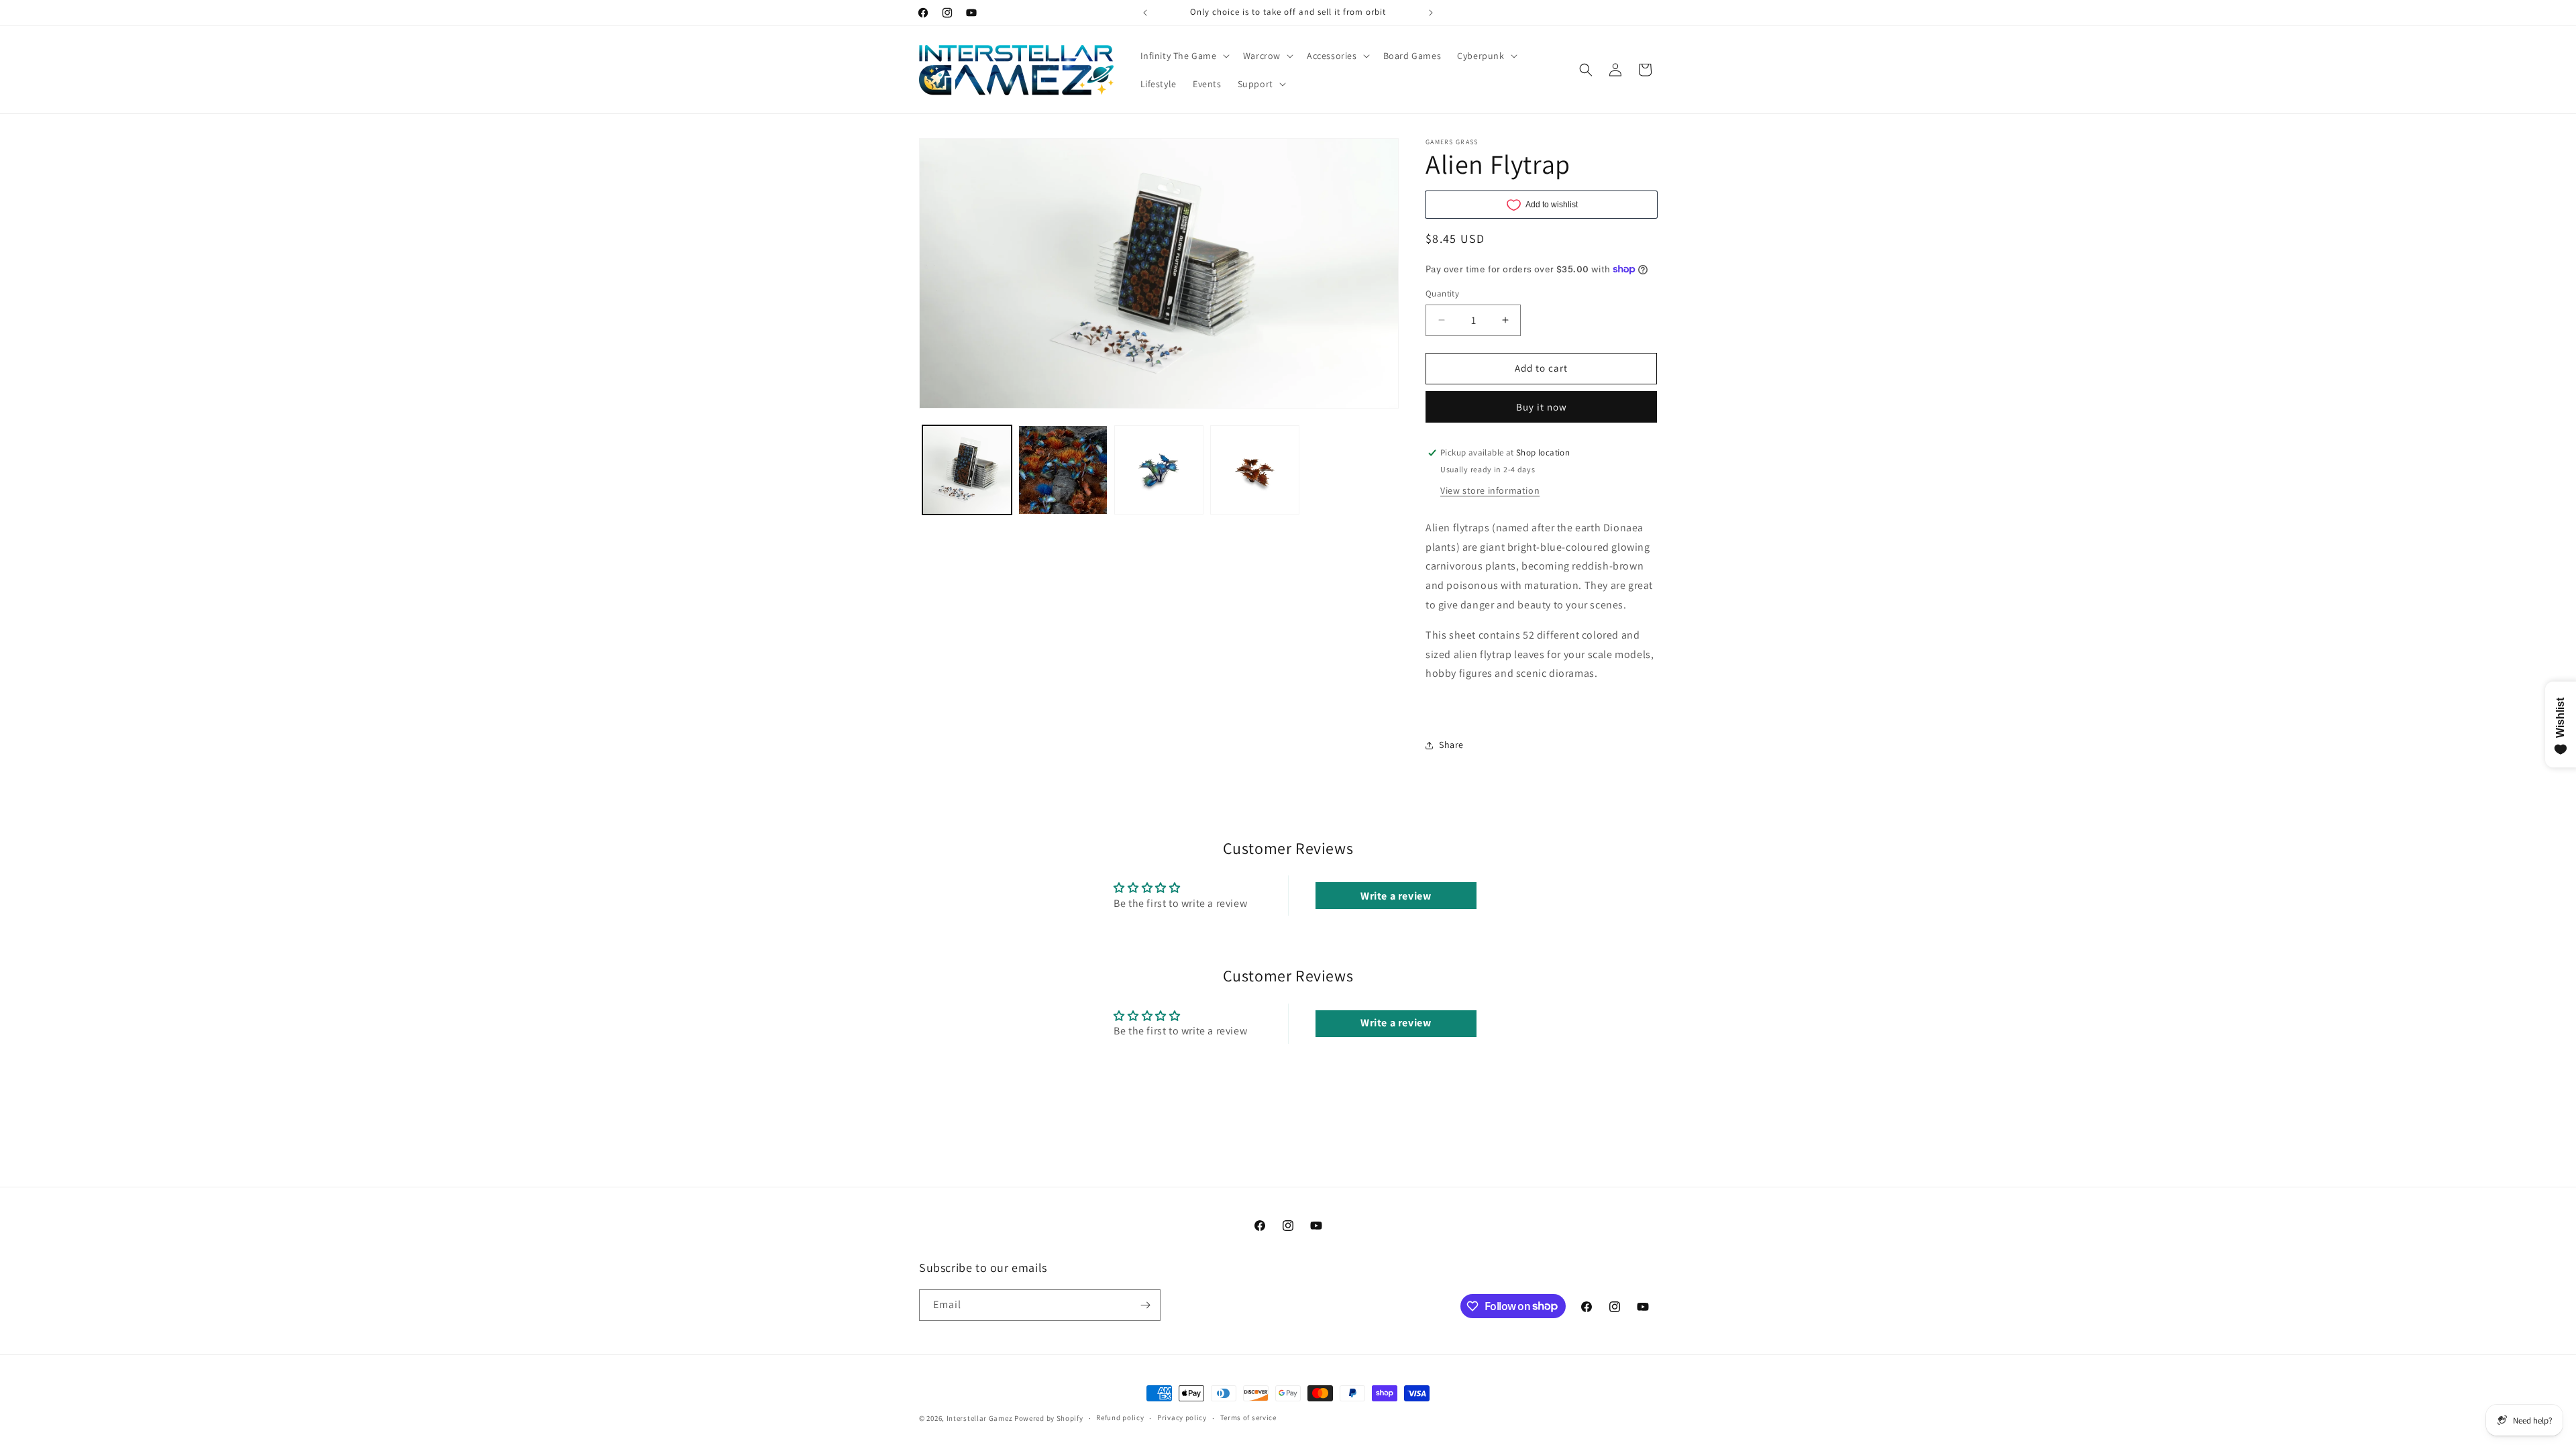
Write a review (1396, 896)
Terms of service (1248, 1417)
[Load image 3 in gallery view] (1159, 470)
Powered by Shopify (1049, 1418)
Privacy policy (1182, 1417)
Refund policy (1120, 1417)
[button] (1184, 56)
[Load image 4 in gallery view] (1255, 470)
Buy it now (1542, 407)
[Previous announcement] (1145, 13)
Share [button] (1451, 745)
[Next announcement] (1431, 13)
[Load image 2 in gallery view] (1063, 470)
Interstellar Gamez (980, 1418)
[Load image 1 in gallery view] (967, 470)
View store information (1490, 490)
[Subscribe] (1145, 1305)
